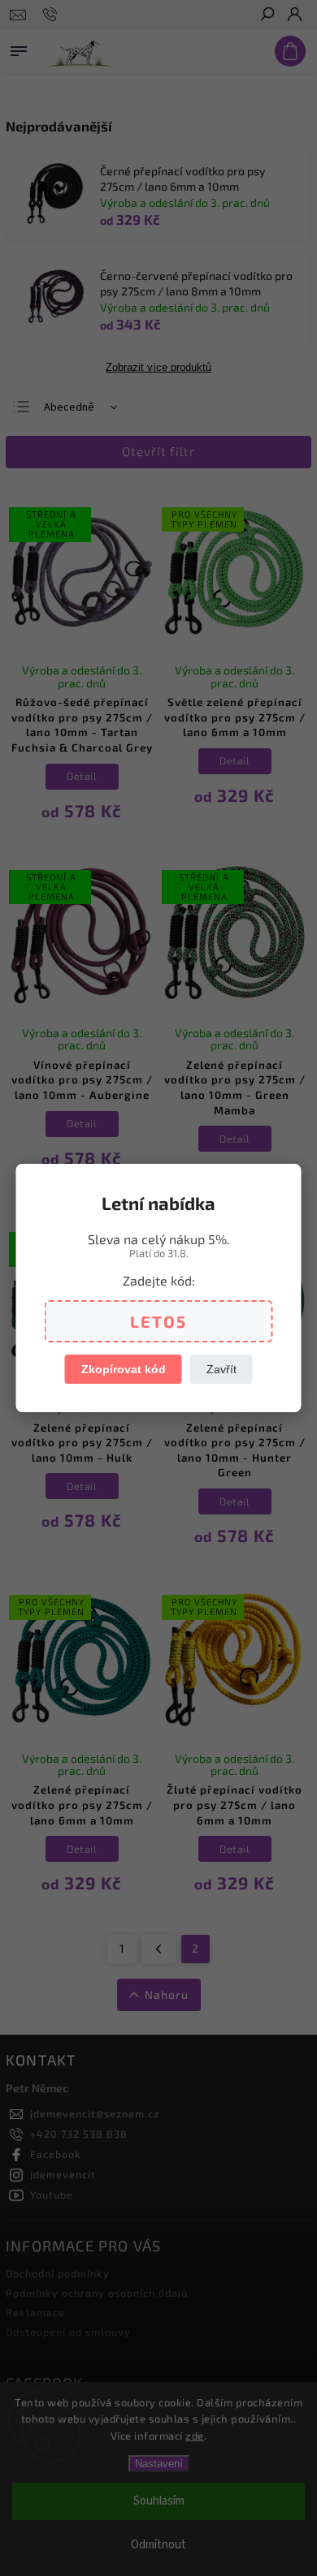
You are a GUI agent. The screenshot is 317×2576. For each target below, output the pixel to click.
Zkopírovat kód (124, 1369)
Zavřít (221, 1369)
